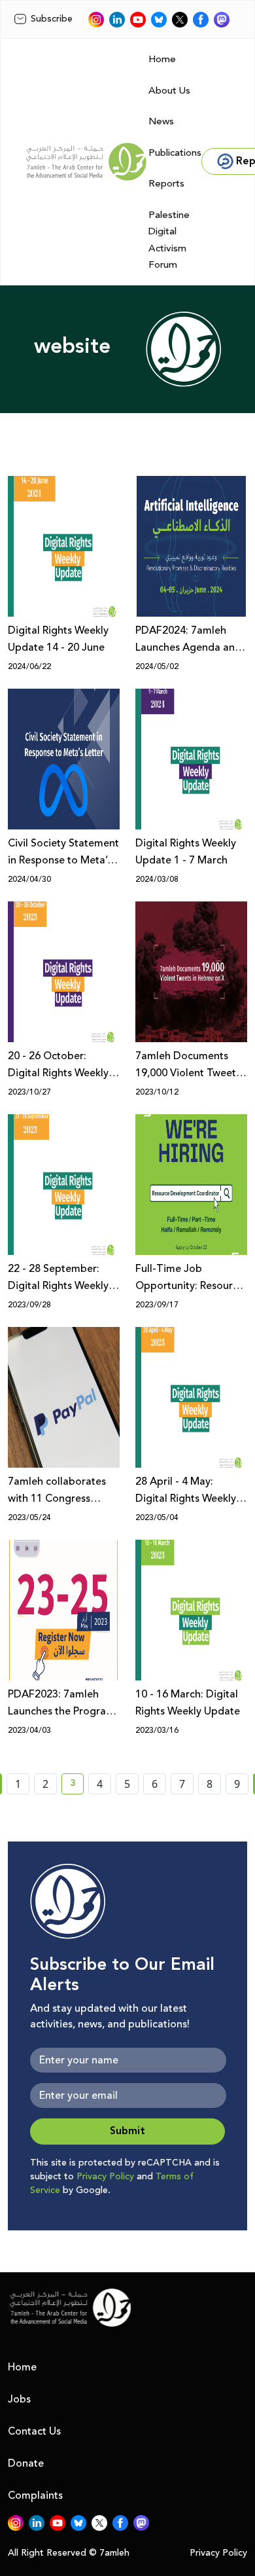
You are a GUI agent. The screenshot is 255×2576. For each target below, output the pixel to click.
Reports (166, 184)
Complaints (35, 2495)
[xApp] (180, 20)
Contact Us (34, 2431)
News (161, 121)
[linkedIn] (117, 20)
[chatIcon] (222, 20)
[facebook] (201, 20)
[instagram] (96, 20)
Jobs (19, 2399)
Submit (127, 2131)
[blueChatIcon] (159, 20)
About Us (169, 91)
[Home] (86, 162)
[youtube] (138, 20)
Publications (175, 153)
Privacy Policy (105, 2177)
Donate (26, 2463)
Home (162, 59)
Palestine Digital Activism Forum (169, 240)
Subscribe (52, 19)
